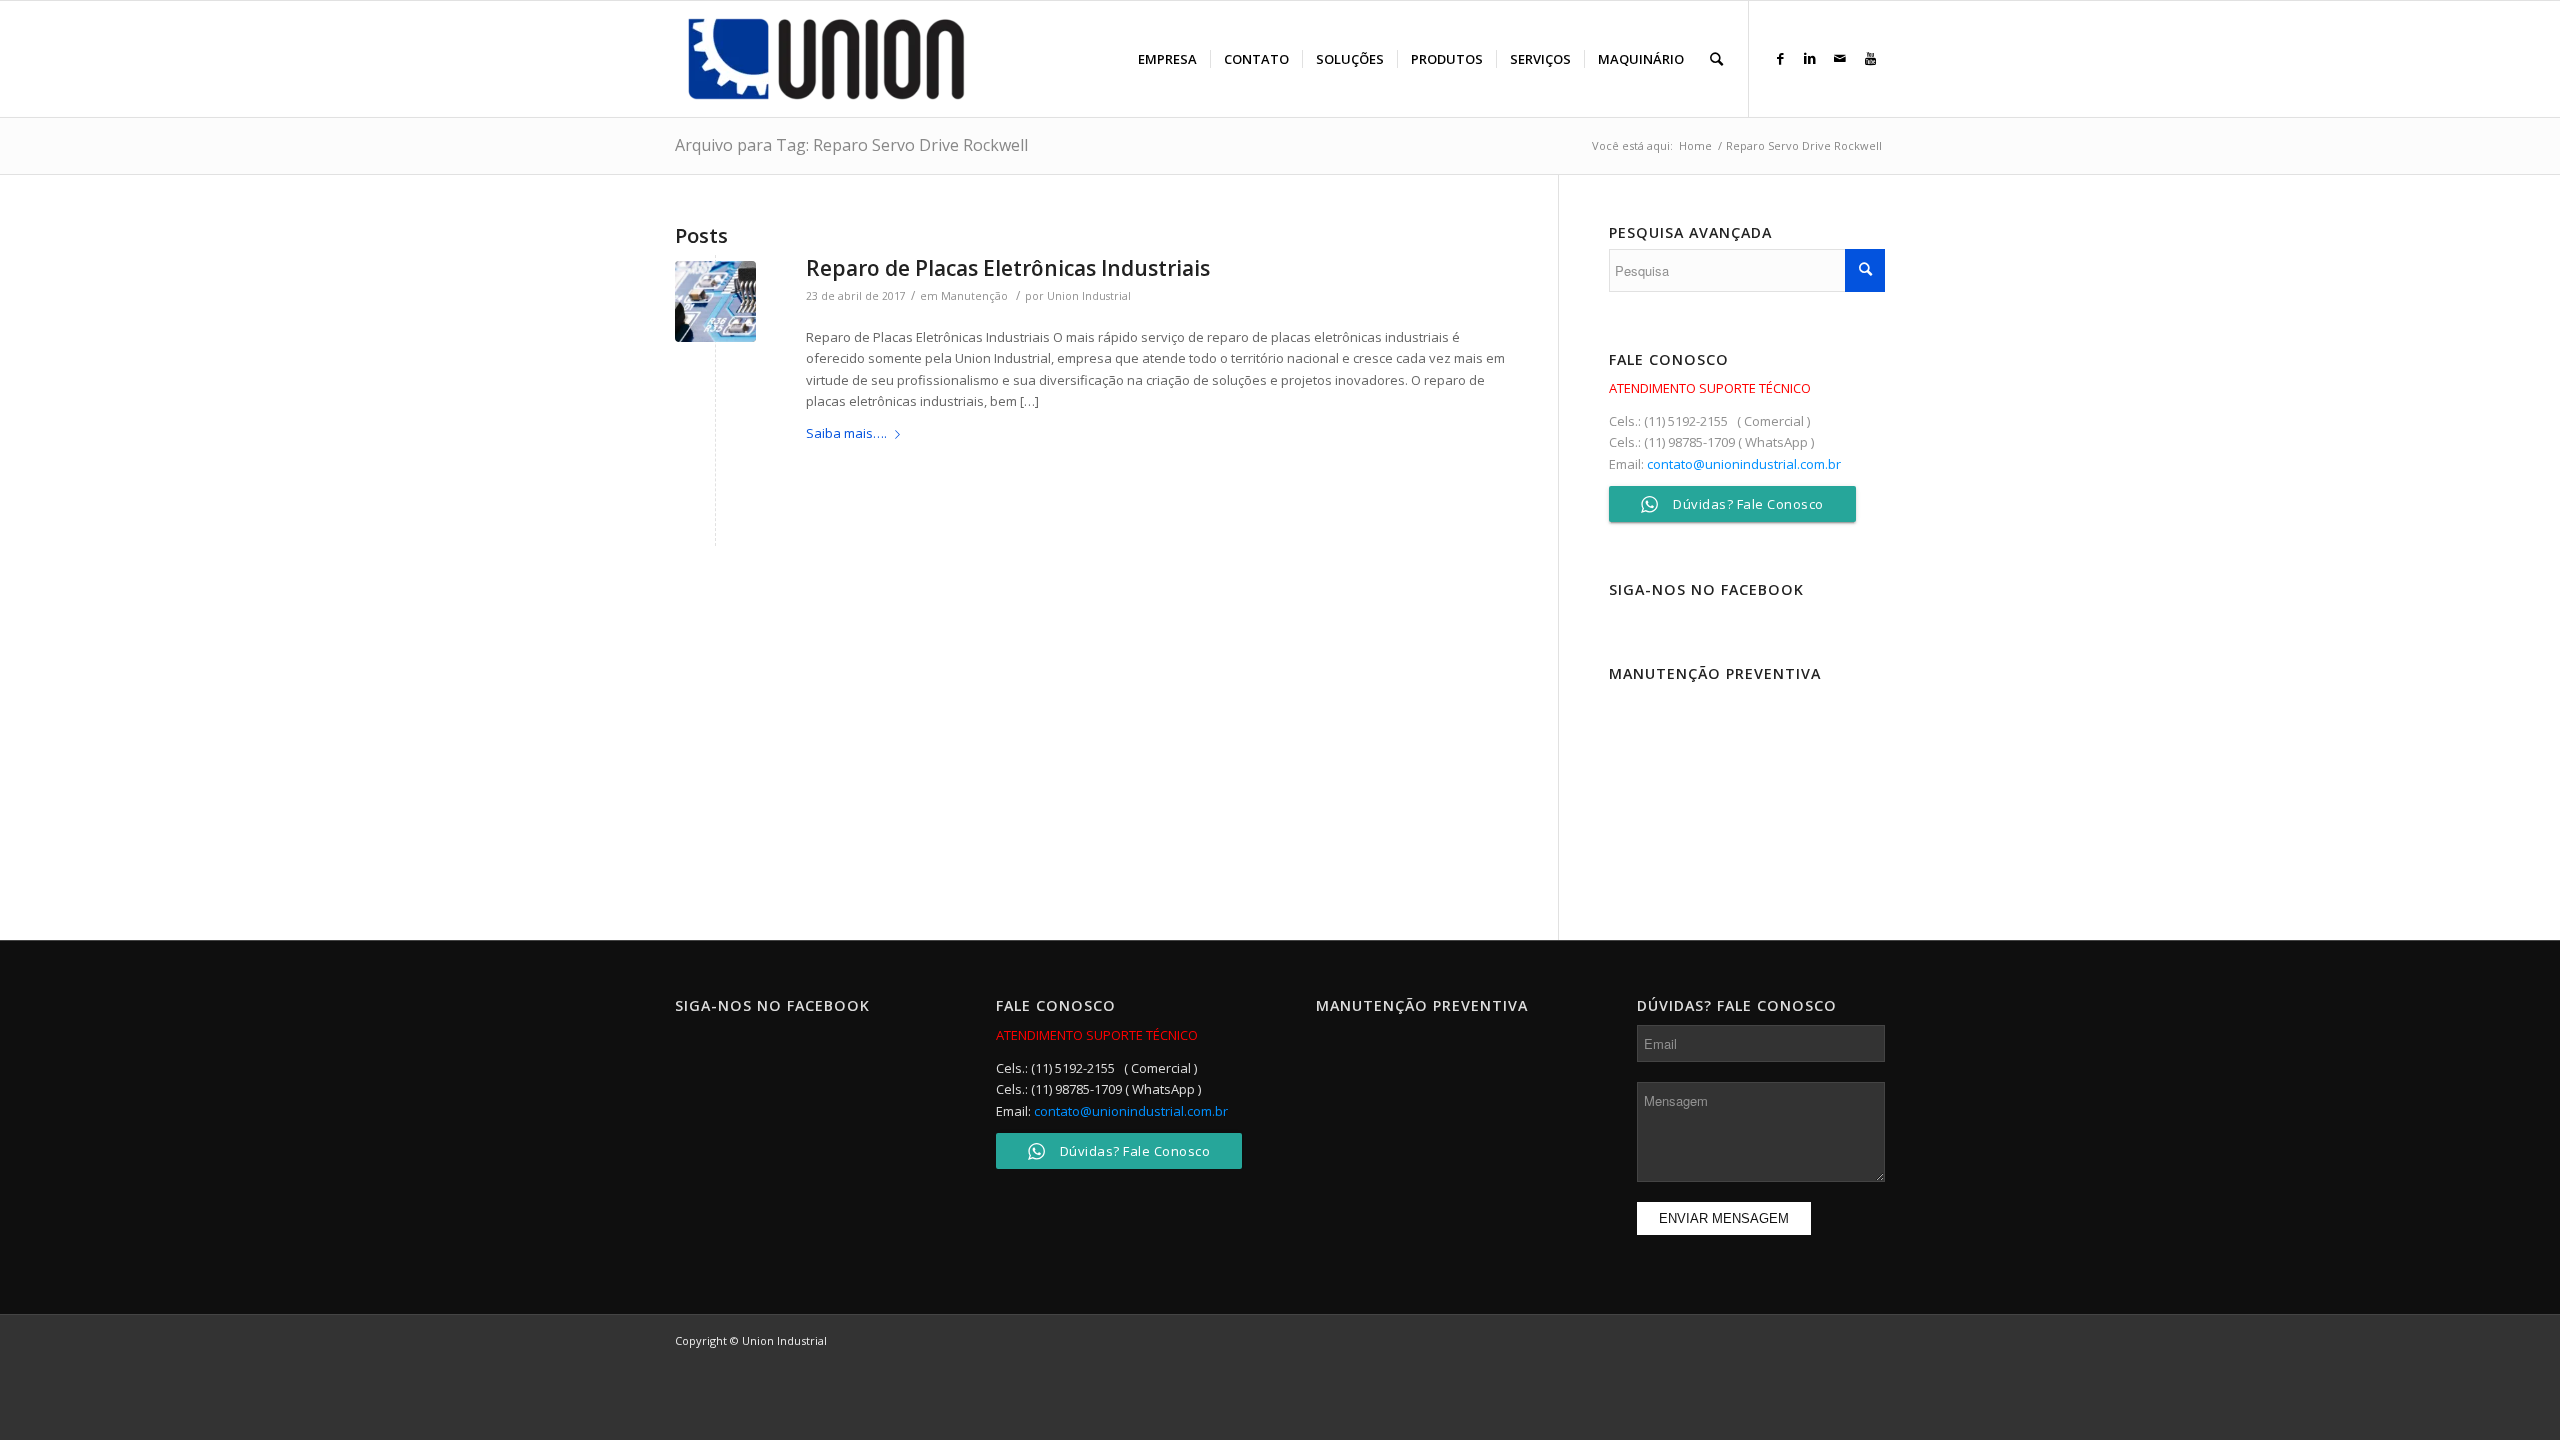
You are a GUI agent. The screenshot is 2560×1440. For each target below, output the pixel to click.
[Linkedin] (1810, 58)
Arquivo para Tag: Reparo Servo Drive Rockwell (851, 145)
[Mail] (1840, 58)
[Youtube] (1870, 58)
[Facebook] (1780, 58)
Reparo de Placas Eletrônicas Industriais (1008, 268)
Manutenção (974, 296)
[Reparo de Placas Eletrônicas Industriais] (715, 301)
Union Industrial (1089, 296)
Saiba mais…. (846, 433)
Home (1695, 145)
